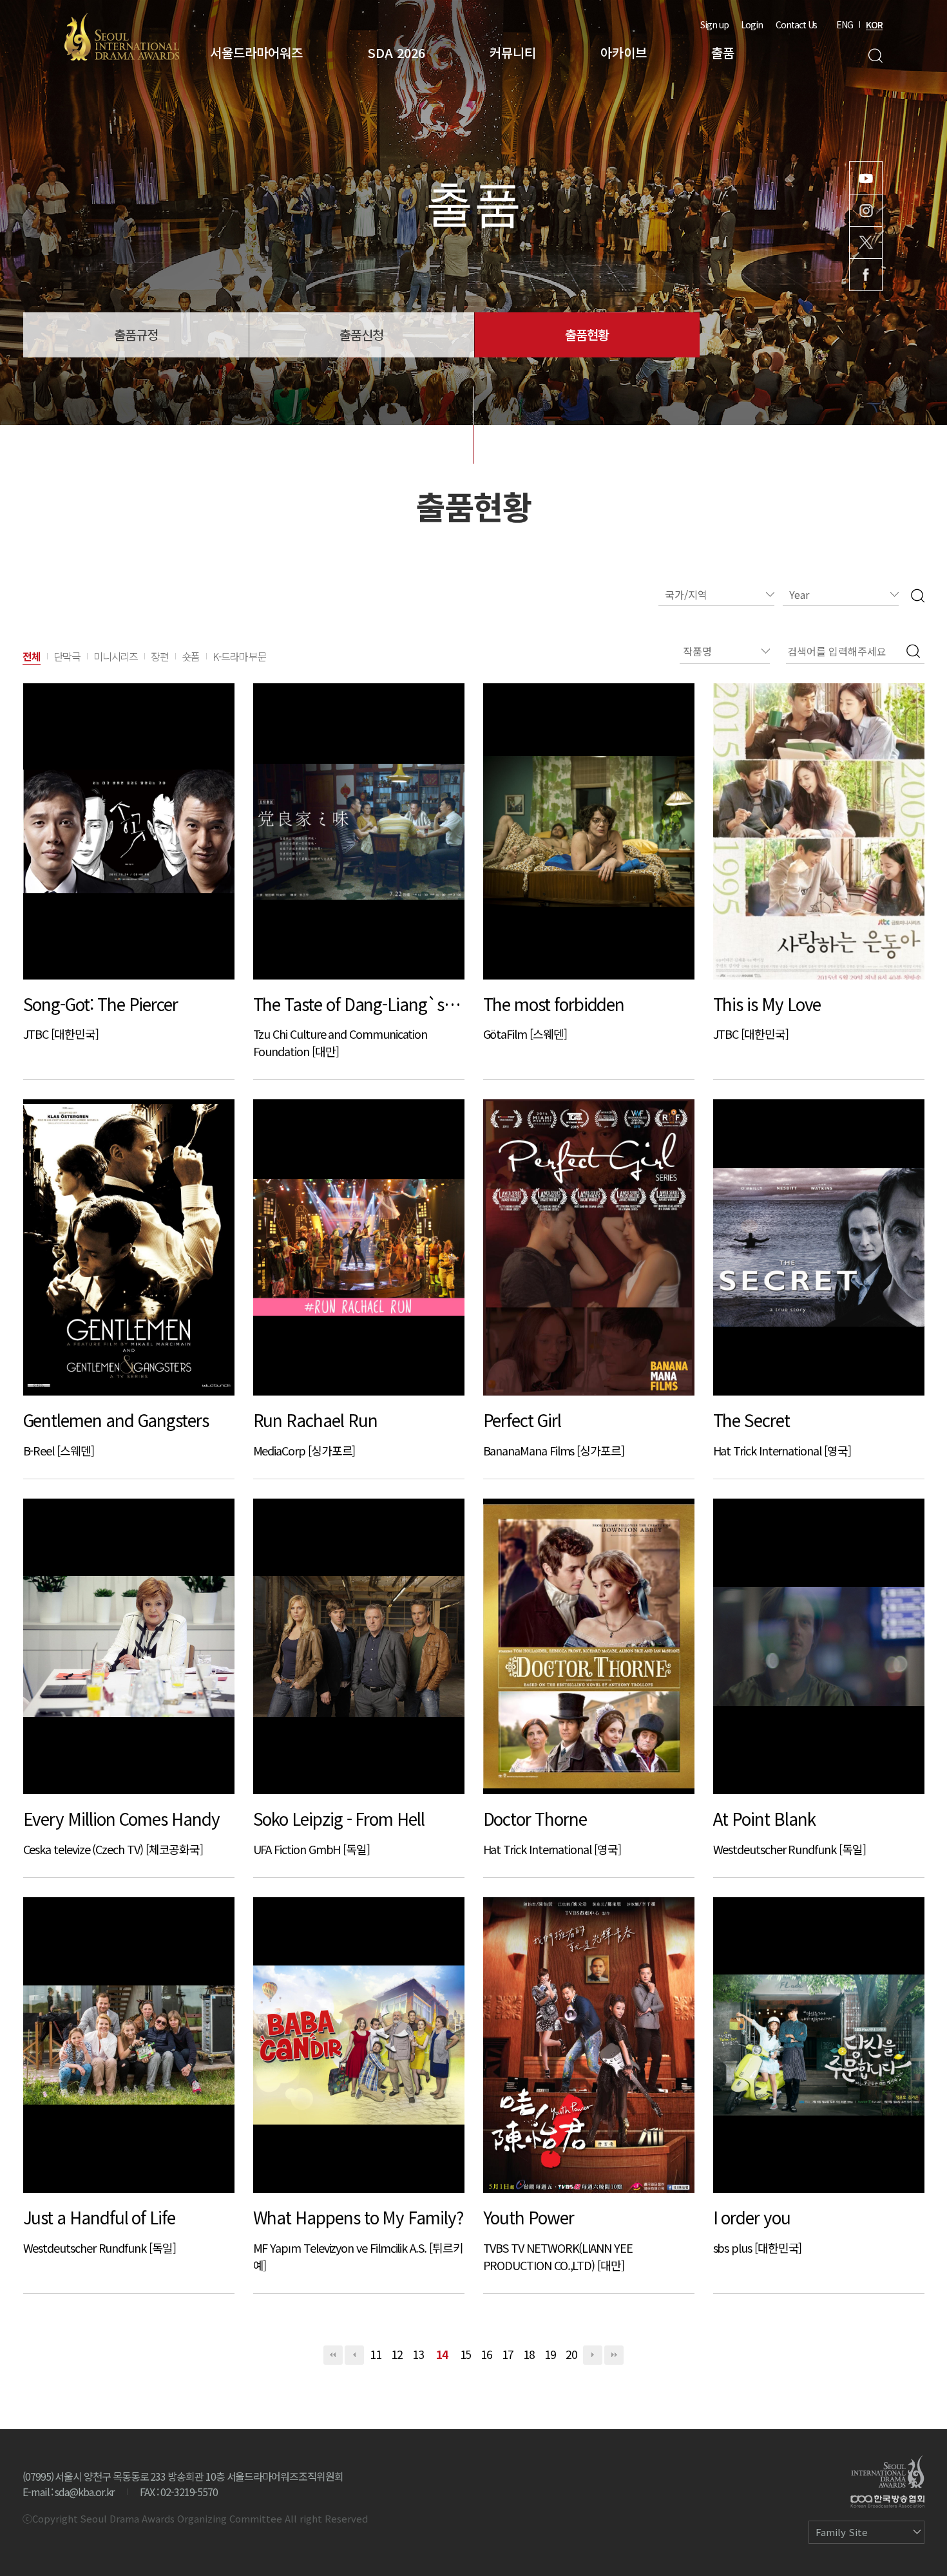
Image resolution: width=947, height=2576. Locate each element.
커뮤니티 (513, 52)
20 (571, 2354)
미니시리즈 (116, 656)
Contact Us (796, 24)
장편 (160, 656)
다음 (593, 2355)
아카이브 (624, 52)
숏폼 (191, 656)
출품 (723, 52)
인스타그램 (866, 210)
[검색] (918, 595)
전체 (32, 656)
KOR (874, 24)
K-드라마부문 (239, 656)
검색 (875, 56)
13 (418, 2354)
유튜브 (866, 178)
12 (397, 2354)
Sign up (714, 24)
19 (550, 2354)
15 (466, 2354)
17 (508, 2354)
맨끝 (614, 2355)
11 (376, 2354)
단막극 (67, 656)
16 (486, 2354)
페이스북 (866, 275)
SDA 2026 (396, 52)
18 (529, 2354)
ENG (845, 24)
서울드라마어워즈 (256, 52)
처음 (333, 2355)
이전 (354, 2355)
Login (752, 24)
